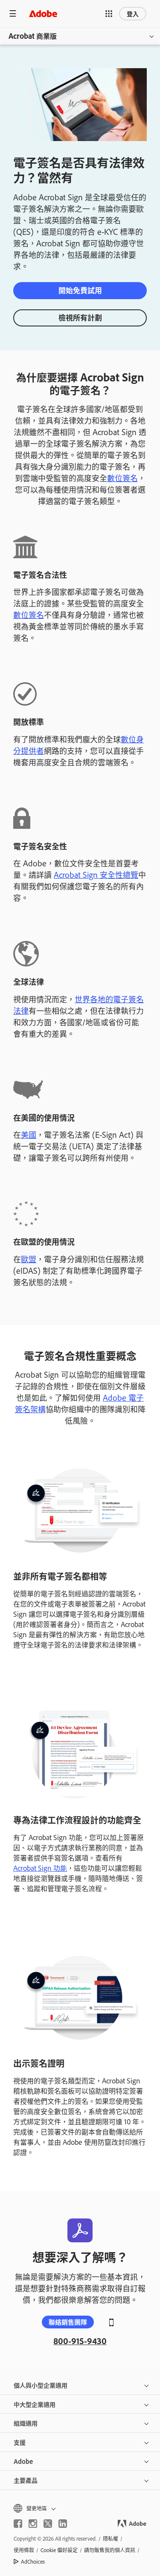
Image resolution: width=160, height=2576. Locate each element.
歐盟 (29, 1259)
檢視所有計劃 (80, 317)
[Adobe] (43, 13)
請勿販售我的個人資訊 (110, 2550)
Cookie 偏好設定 (59, 2550)
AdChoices (33, 2562)
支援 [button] (20, 2442)
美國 (29, 1134)
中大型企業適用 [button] (35, 2404)
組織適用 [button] (26, 2423)
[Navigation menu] (13, 13)
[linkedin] (63, 2524)
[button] (109, 14)
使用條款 (24, 2550)
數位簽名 (122, 478)
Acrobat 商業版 (33, 36)
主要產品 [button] (26, 2480)
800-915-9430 (80, 2341)
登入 (133, 13)
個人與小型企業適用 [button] (41, 2385)
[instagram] (33, 2524)
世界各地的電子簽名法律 (79, 1005)
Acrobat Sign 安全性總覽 (96, 874)
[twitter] (48, 2524)
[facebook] (18, 2524)
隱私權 (111, 2538)
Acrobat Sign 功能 (40, 1868)
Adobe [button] (23, 2461)
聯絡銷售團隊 (68, 2322)
